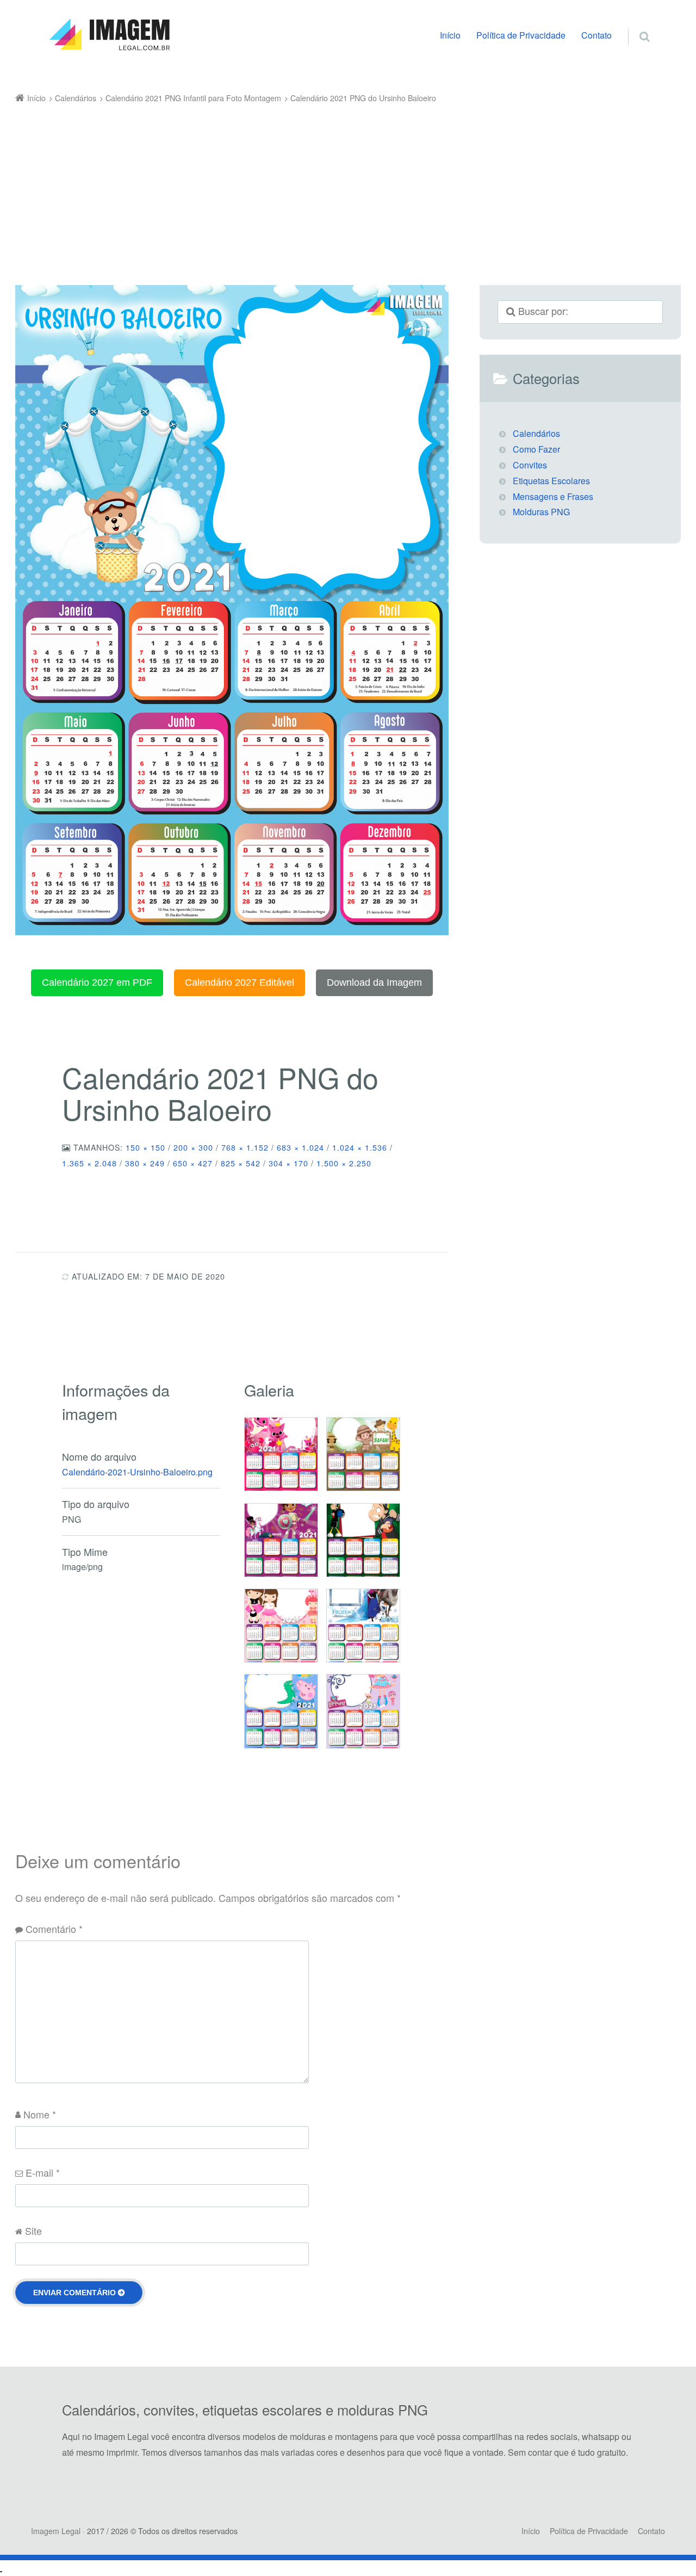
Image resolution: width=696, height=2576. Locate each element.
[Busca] (634, 25)
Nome (40, 2114)
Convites (530, 465)
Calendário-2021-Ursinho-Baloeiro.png (137, 1472)
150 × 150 (145, 1147)
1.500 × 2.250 (344, 1163)
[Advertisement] (332, 188)
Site (33, 2231)
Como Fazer (536, 449)
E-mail (43, 2172)
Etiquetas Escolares (551, 481)
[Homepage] (109, 35)
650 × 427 (193, 1163)
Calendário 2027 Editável (240, 983)
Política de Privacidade (521, 35)
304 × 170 (288, 1163)
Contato (596, 35)
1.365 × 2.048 (89, 1163)
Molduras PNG (541, 512)
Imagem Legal (56, 2531)
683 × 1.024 (300, 1147)
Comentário (54, 1929)
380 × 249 (145, 1163)
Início (450, 35)
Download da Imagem (374, 983)
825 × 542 (241, 1163)
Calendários (536, 433)
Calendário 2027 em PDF (97, 983)
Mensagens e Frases (553, 496)
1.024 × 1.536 (360, 1147)
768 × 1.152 (245, 1147)
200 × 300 (193, 1147)
